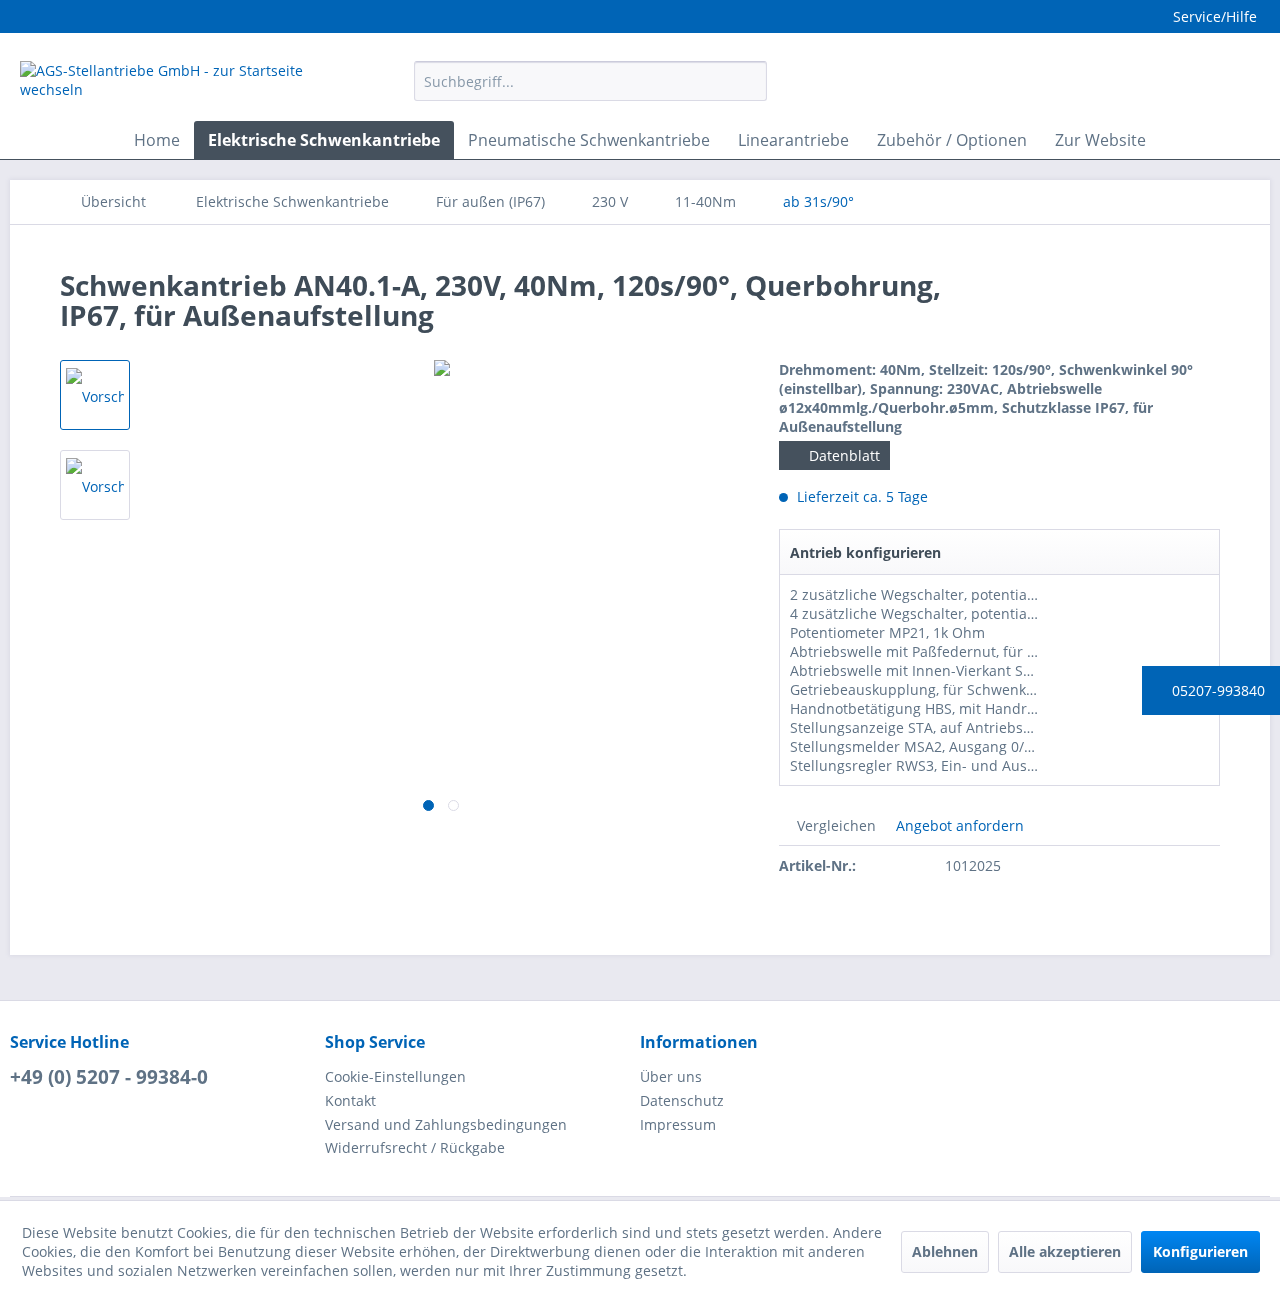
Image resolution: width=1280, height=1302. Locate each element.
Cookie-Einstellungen (395, 1076)
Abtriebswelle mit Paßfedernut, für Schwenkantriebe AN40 (986, 651)
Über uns (671, 1076)
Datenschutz (682, 1100)
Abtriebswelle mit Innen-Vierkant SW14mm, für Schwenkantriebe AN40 (1027, 670)
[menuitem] (590, 81)
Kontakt (350, 1100)
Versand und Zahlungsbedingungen (446, 1124)
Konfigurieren (1200, 1251)
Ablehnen (945, 1251)
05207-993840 (1216, 690)
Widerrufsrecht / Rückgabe (415, 1147)
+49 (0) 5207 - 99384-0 (109, 1077)
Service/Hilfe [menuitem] (1215, 16)
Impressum (678, 1124)
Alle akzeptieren (1065, 1251)
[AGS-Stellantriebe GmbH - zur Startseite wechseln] (171, 86)
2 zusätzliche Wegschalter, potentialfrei (922, 594)
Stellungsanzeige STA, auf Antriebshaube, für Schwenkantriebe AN (1013, 727)
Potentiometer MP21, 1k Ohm (887, 632)
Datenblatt (842, 455)
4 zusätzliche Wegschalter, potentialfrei (922, 613)
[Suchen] (748, 81)
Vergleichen (834, 825)
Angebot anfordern (958, 825)
